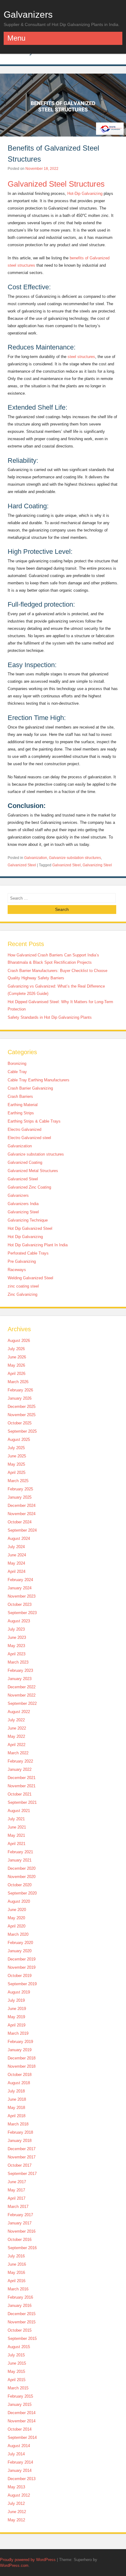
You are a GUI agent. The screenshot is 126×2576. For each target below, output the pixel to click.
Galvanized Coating (25, 1162)
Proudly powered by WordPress (28, 2560)
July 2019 (16, 2000)
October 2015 (20, 2330)
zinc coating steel (23, 1286)
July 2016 (16, 2256)
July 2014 (16, 2454)
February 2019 (20, 2042)
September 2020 (22, 1893)
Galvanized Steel (22, 865)
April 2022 (17, 1745)
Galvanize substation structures (75, 858)
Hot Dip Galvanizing (25, 1237)
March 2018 (18, 2124)
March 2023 (18, 1662)
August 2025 (19, 1440)
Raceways (17, 1270)
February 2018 (20, 2132)
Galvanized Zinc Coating (29, 1187)
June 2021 (17, 1827)
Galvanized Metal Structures (33, 1171)
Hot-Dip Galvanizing (85, 194)
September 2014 (22, 2437)
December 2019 (22, 1959)
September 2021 (22, 1802)
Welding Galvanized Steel (30, 1278)
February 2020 (20, 1943)
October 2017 (20, 2165)
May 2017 (16, 2190)
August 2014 (19, 2446)
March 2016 (18, 2289)
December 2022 (22, 1687)
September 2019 (22, 1984)
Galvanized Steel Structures (56, 184)
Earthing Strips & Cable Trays (34, 1121)
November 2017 (22, 2157)
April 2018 (17, 2116)
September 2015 (22, 2338)
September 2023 (22, 1613)
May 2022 (16, 1736)
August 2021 (19, 1811)
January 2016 (20, 2306)
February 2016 (20, 2297)
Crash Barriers (20, 1096)
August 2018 (19, 2083)
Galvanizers (28, 14)
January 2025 (20, 1497)
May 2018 (16, 2108)
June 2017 (17, 2182)
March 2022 (18, 1753)
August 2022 (19, 1712)
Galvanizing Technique (28, 1220)
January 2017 (20, 2223)
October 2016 (20, 2240)
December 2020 (22, 1868)
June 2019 (17, 2009)
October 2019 (20, 1976)
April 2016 (17, 2281)
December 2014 (22, 2413)
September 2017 (22, 2174)
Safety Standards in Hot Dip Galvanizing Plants (50, 1017)
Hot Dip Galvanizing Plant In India (38, 1245)
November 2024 (22, 1514)
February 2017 (20, 2215)
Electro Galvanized (24, 1129)
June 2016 (17, 2264)
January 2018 (20, 2141)
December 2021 (22, 1778)
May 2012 (16, 2520)
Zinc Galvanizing (22, 1294)
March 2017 (18, 2207)
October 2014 (20, 2429)
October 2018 (20, 2075)
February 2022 (20, 1761)
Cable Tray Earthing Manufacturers (39, 1080)
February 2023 (20, 1670)
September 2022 (22, 1703)
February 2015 (20, 2396)
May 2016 (16, 2273)
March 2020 (18, 1934)
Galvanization (36, 858)
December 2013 (22, 2479)
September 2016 (22, 2248)
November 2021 (22, 1786)
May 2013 (16, 2487)
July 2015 (16, 2355)
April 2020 (17, 1926)
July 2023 (16, 1629)
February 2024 (20, 1580)
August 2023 (19, 1621)
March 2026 (18, 1382)
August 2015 (19, 2347)
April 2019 (17, 2025)
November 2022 (22, 1695)
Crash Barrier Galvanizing (30, 1088)
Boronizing (17, 1063)
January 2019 (20, 2050)
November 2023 (22, 1596)
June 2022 (17, 1728)
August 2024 (19, 1538)
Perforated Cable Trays (28, 1253)
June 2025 (17, 1456)
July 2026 (16, 1349)
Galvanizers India (23, 1204)
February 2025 (20, 1489)
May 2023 (16, 1646)
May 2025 (16, 1464)
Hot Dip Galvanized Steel (30, 1228)
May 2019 (16, 2017)
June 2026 (17, 1357)
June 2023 (17, 1637)
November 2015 (22, 2322)
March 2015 (18, 2388)
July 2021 (16, 1819)
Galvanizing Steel (97, 865)
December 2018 (22, 2058)
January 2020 (20, 1951)
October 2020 (20, 1885)
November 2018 (22, 2066)
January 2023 (20, 1679)
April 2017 (17, 2198)
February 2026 (20, 1390)
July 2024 (16, 1547)
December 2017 (22, 2149)
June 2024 (17, 1555)
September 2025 (22, 1431)
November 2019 (22, 1967)
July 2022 (16, 1720)
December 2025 (22, 1407)
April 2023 (17, 1654)
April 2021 (17, 1844)
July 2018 (16, 2091)
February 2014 (20, 2462)
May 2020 (16, 1918)
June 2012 (17, 2512)
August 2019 (19, 1992)
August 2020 (19, 1901)
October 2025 (20, 1423)
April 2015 (17, 2380)
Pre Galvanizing (22, 1261)
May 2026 (16, 1365)
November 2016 (22, 2231)
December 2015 (22, 2314)
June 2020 (17, 1910)
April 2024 (17, 1571)
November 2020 (22, 1877)
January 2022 (20, 1769)
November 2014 (22, 2421)
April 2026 (17, 1374)
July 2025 (16, 1448)
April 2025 (17, 1473)
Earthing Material (23, 1105)
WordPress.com (14, 2565)
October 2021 (20, 1794)
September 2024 (22, 1530)
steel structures (81, 357)
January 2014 (20, 2470)
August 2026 (19, 1341)
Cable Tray (17, 1072)
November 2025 (22, 1415)
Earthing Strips (21, 1113)
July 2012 (16, 2503)
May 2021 (16, 1835)
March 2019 (18, 2033)
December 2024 (22, 1505)
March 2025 (18, 1481)
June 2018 (17, 2099)
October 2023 (20, 1604)
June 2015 (17, 2363)
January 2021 (20, 1860)
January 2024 (20, 1588)
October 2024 (20, 1522)
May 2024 (16, 1563)
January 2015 (20, 2404)
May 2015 (16, 2371)
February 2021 (20, 1852)
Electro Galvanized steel (29, 1138)
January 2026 (20, 1398)
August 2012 (19, 2495)
